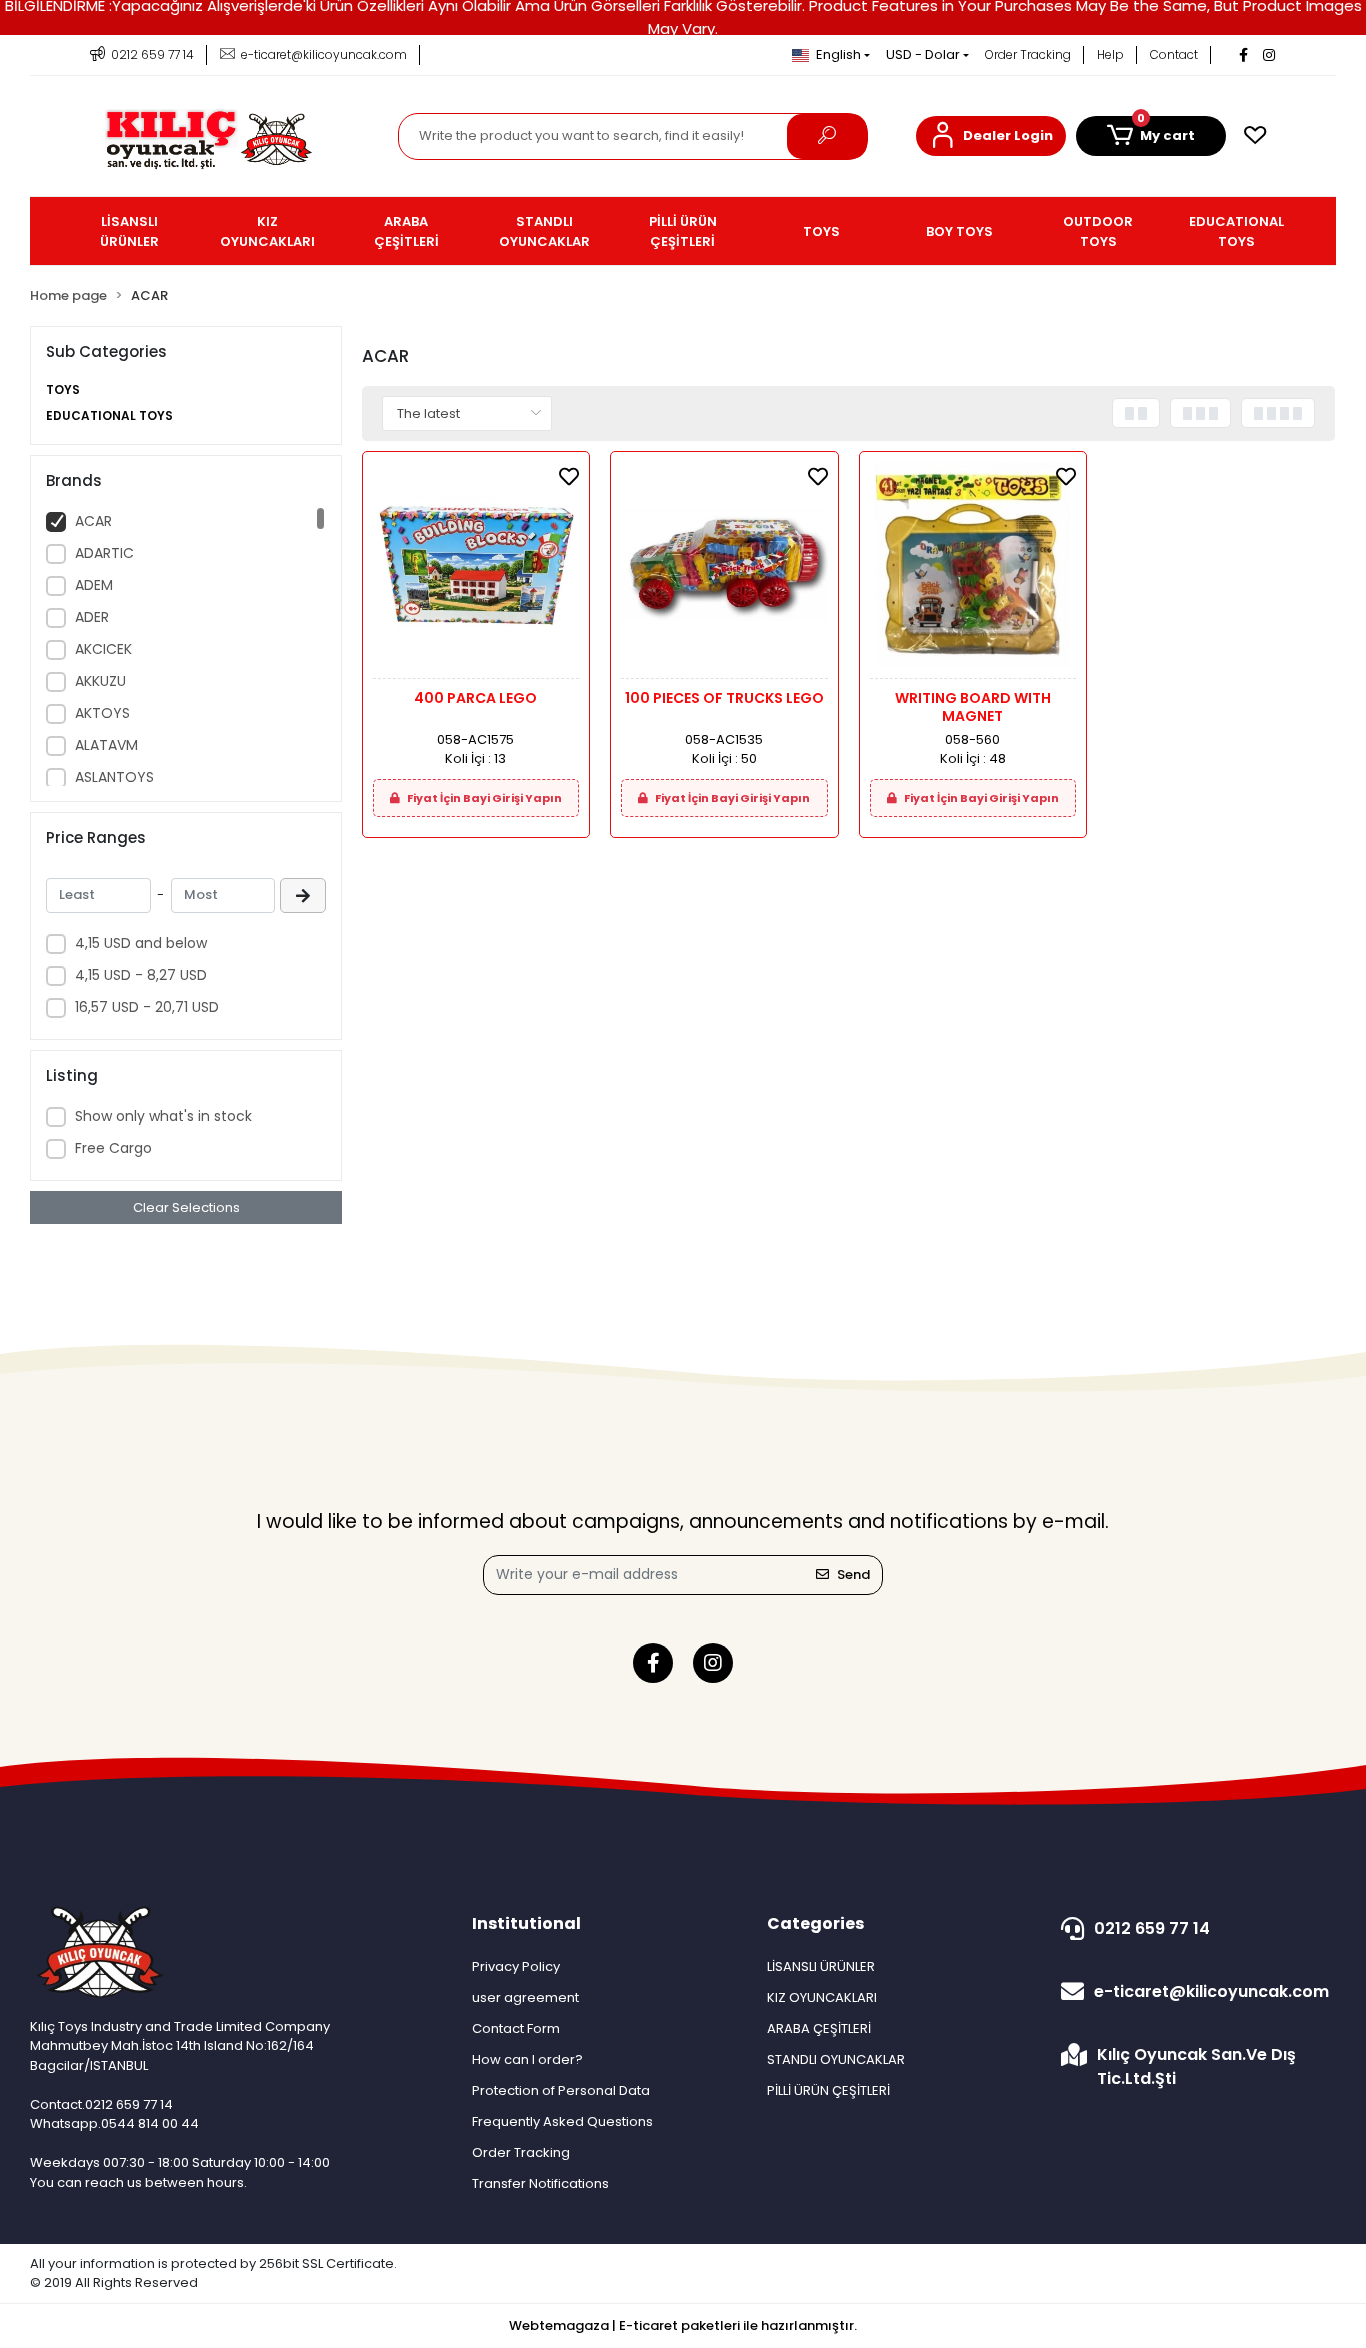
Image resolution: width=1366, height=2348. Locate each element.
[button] (991, 136)
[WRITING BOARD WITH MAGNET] (973, 570)
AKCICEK (103, 649)
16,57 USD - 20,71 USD (147, 1007)
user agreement (525, 1997)
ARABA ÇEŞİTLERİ (819, 2028)
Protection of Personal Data (561, 2090)
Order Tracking (1028, 54)
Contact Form (516, 2028)
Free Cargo (113, 1148)
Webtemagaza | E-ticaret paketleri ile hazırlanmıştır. (683, 2325)
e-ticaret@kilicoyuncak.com (1211, 1991)
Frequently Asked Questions (562, 2121)
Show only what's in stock (163, 1116)
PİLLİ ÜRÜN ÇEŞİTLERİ (828, 2090)
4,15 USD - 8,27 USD (141, 975)
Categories (815, 1923)
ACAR (93, 521)
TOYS (63, 389)
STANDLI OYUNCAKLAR (836, 2059)
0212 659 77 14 (1152, 1928)
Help (1110, 54)
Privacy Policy (516, 1966)
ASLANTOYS (114, 777)
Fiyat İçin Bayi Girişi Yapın (483, 798)
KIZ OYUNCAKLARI (822, 1997)
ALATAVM (106, 745)
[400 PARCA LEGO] (476, 570)
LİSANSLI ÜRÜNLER (821, 1966)
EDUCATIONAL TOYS (109, 415)
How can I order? (527, 2059)
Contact (1174, 54)
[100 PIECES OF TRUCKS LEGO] (724, 570)
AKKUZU (100, 681)
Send (853, 1574)
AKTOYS (102, 713)
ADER (92, 617)
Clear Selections (186, 1207)
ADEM (94, 585)
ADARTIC (104, 553)
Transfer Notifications (540, 2183)
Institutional (526, 1923)
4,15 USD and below (141, 943)
